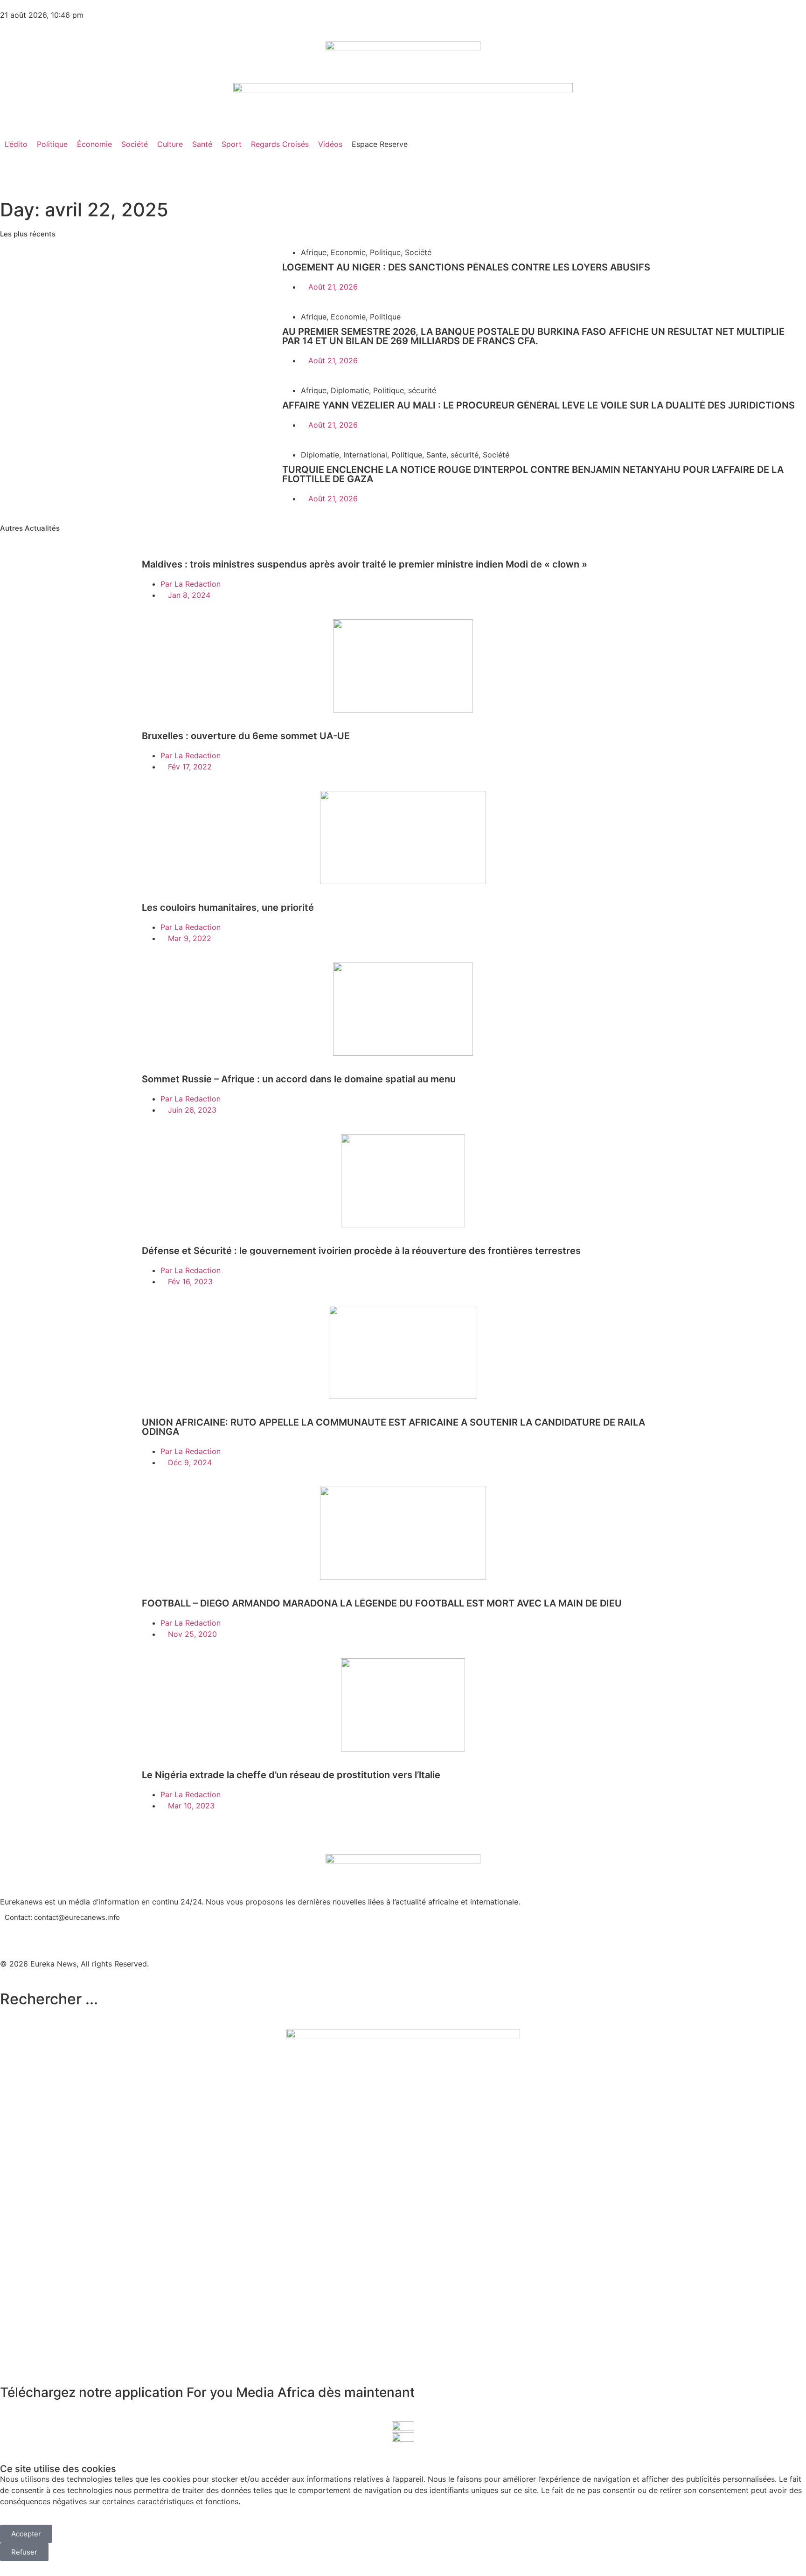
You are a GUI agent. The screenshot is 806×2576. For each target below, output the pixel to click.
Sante (436, 455)
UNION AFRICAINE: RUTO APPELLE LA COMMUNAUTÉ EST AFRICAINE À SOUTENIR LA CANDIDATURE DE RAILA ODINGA (393, 1427)
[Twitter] (37, 1932)
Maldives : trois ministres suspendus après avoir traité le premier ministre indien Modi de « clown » (365, 564)
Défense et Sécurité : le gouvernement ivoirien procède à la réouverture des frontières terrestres (361, 1251)
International (365, 455)
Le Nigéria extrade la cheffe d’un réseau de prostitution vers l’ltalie (291, 1775)
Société (418, 252)
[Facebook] (12, 1932)
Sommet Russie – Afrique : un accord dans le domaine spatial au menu (299, 1079)
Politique (385, 252)
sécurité (422, 390)
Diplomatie (350, 390)
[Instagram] (63, 1932)
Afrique (314, 252)
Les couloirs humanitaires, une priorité (228, 907)
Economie (348, 252)
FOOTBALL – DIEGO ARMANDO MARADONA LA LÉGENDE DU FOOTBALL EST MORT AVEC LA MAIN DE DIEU (382, 1603)
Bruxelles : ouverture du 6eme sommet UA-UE (246, 736)
